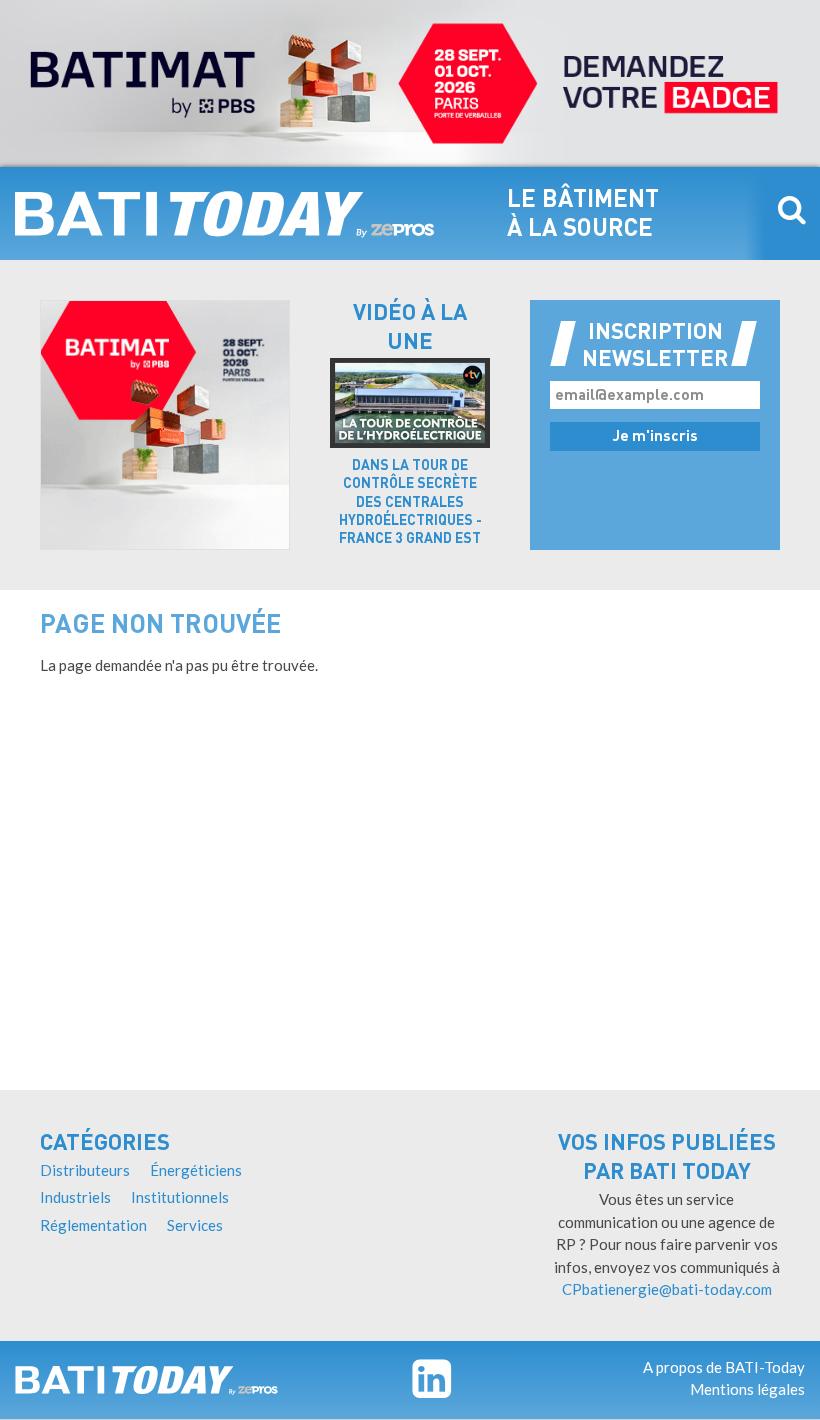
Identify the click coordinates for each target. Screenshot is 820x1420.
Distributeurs (85, 1170)
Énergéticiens (196, 1170)
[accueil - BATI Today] (225, 214)
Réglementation (93, 1225)
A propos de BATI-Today (724, 1367)
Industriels (75, 1197)
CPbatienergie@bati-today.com (667, 1289)
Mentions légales (747, 1389)
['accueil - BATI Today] (146, 1380)
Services (195, 1225)
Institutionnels (180, 1197)
